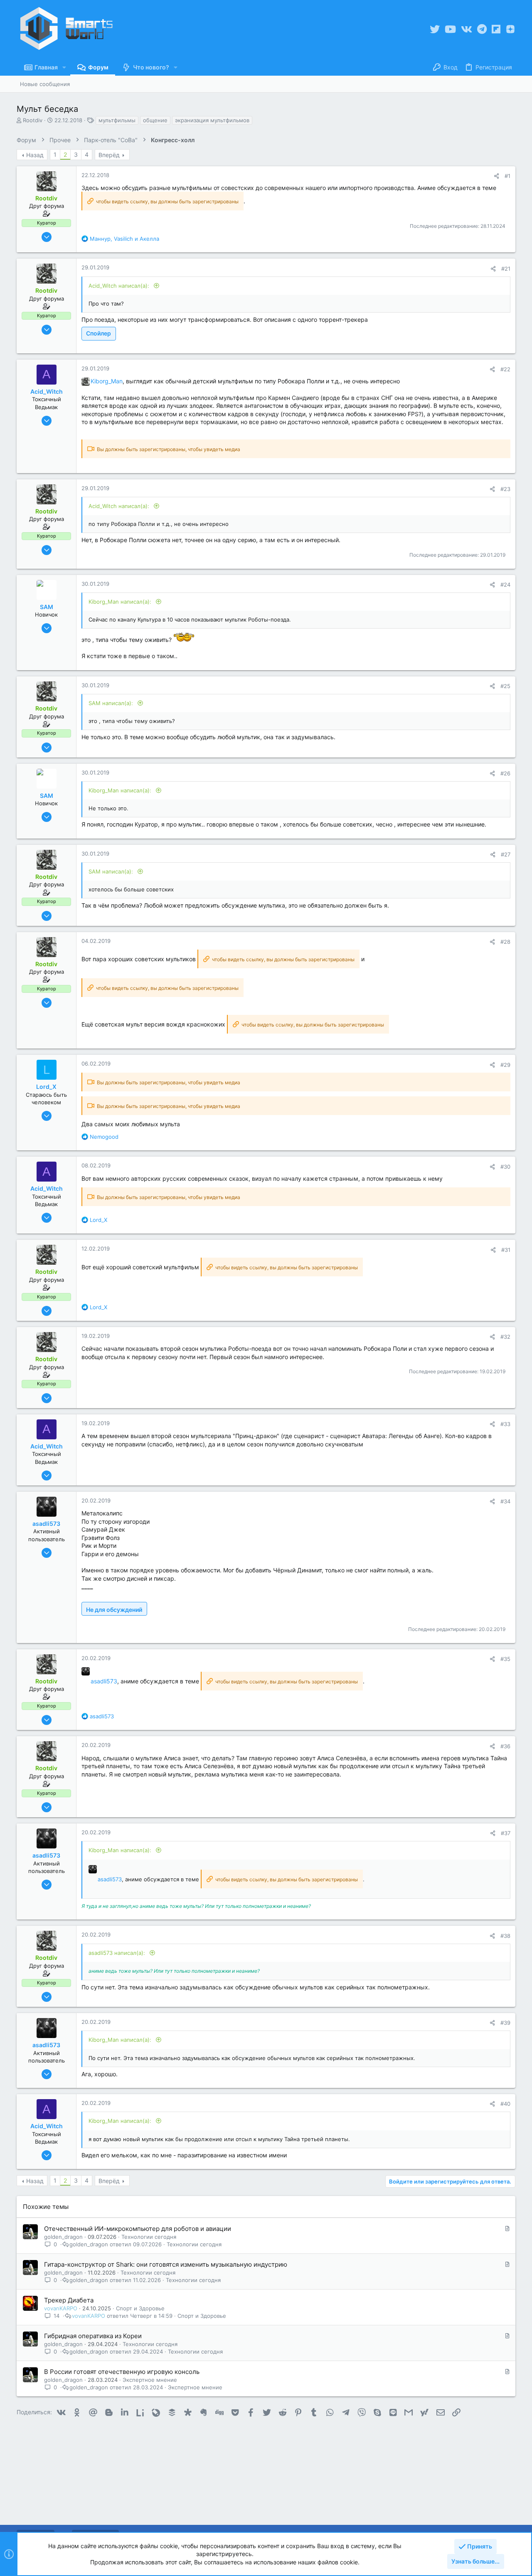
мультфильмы (117, 120)
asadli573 (104, 1681)
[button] (64, 67)
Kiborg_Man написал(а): (121, 602)
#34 (505, 1501)
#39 (505, 2023)
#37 (506, 1833)
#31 (506, 1250)
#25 (505, 686)
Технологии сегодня (149, 2237)
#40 (505, 2104)
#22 (505, 369)
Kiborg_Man (107, 381)
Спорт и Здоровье (140, 2308)
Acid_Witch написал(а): (120, 286)
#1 (507, 176)
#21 (506, 269)
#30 (505, 1167)
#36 (505, 1746)
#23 (505, 489)
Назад (35, 155)
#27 (506, 854)
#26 (505, 773)
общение (155, 120)
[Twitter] (435, 29)
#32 (505, 1337)
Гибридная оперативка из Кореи (93, 2336)
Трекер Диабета (69, 2300)
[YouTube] (450, 29)
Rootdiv (33, 120)
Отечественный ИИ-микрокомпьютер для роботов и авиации (138, 2229)
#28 (505, 942)
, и (124, 239)
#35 (505, 1659)
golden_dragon (63, 2237)
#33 (505, 1424)
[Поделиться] (496, 176)
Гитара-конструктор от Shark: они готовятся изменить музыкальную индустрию (166, 2264)
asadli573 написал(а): (118, 1953)
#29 (505, 1065)
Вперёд (109, 155)
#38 (505, 1936)
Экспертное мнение (150, 2380)
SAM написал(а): (112, 703)
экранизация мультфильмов (212, 120)
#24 (505, 585)
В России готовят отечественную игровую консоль (122, 2372)
